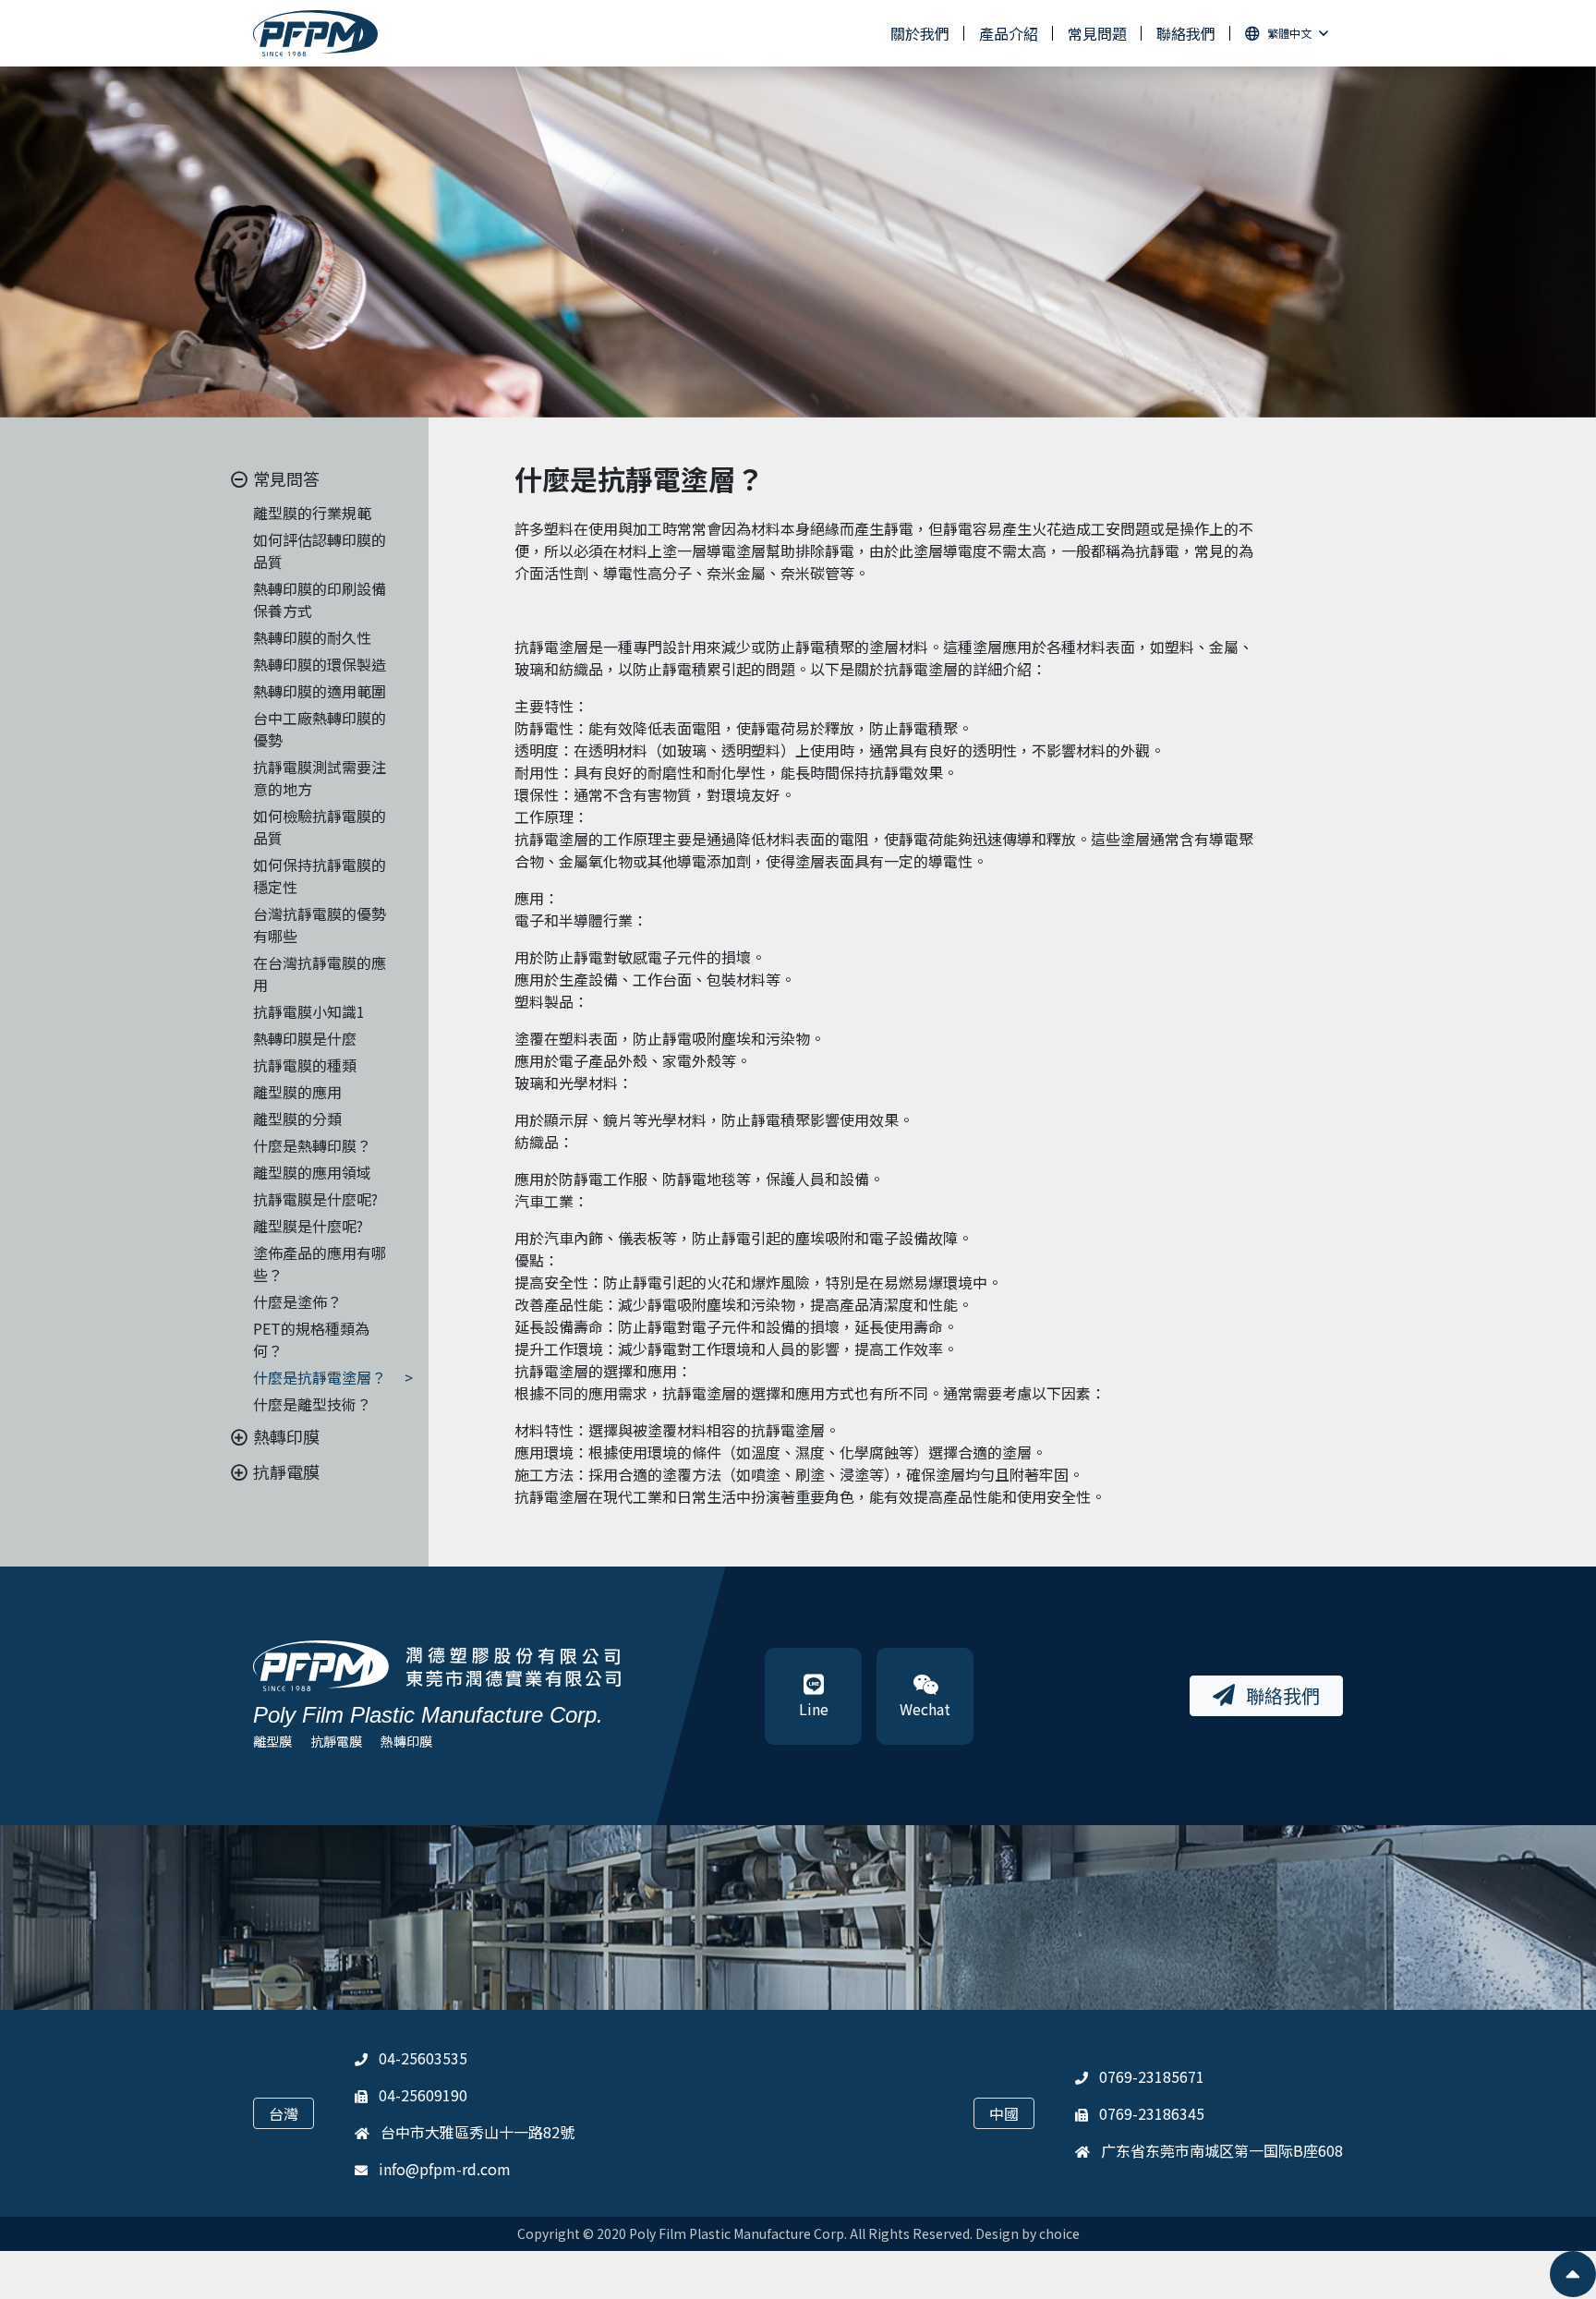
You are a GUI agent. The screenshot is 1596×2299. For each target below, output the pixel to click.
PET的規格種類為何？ (311, 1339)
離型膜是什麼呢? (308, 1226)
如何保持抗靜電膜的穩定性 (320, 876)
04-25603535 (423, 2058)
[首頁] (315, 34)
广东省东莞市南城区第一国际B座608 (1222, 2150)
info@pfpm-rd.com (445, 2169)
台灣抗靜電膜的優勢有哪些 (320, 925)
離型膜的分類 (297, 1119)
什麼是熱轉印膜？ (312, 1145)
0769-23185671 (1152, 2076)
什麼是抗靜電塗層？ (320, 1377)
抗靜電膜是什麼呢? (315, 1199)
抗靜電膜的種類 (305, 1065)
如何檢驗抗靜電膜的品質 (320, 827)
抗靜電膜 (336, 1741)
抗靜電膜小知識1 (309, 1011)
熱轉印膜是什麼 (305, 1038)
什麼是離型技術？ (312, 1404)
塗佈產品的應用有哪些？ (320, 1264)
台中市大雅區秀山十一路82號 (478, 2132)
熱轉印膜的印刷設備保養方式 (320, 599)
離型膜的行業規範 (312, 513)
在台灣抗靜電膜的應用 (320, 974)
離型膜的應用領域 (312, 1172)
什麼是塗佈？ (297, 1301)
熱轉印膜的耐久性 (312, 637)
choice (1059, 2233)
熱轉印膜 (406, 1741)
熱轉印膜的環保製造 (320, 664)
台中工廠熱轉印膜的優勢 (320, 729)
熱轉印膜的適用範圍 (320, 691)
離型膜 (272, 1741)
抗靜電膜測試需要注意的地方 (320, 778)
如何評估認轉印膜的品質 (320, 551)
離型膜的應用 (297, 1092)
